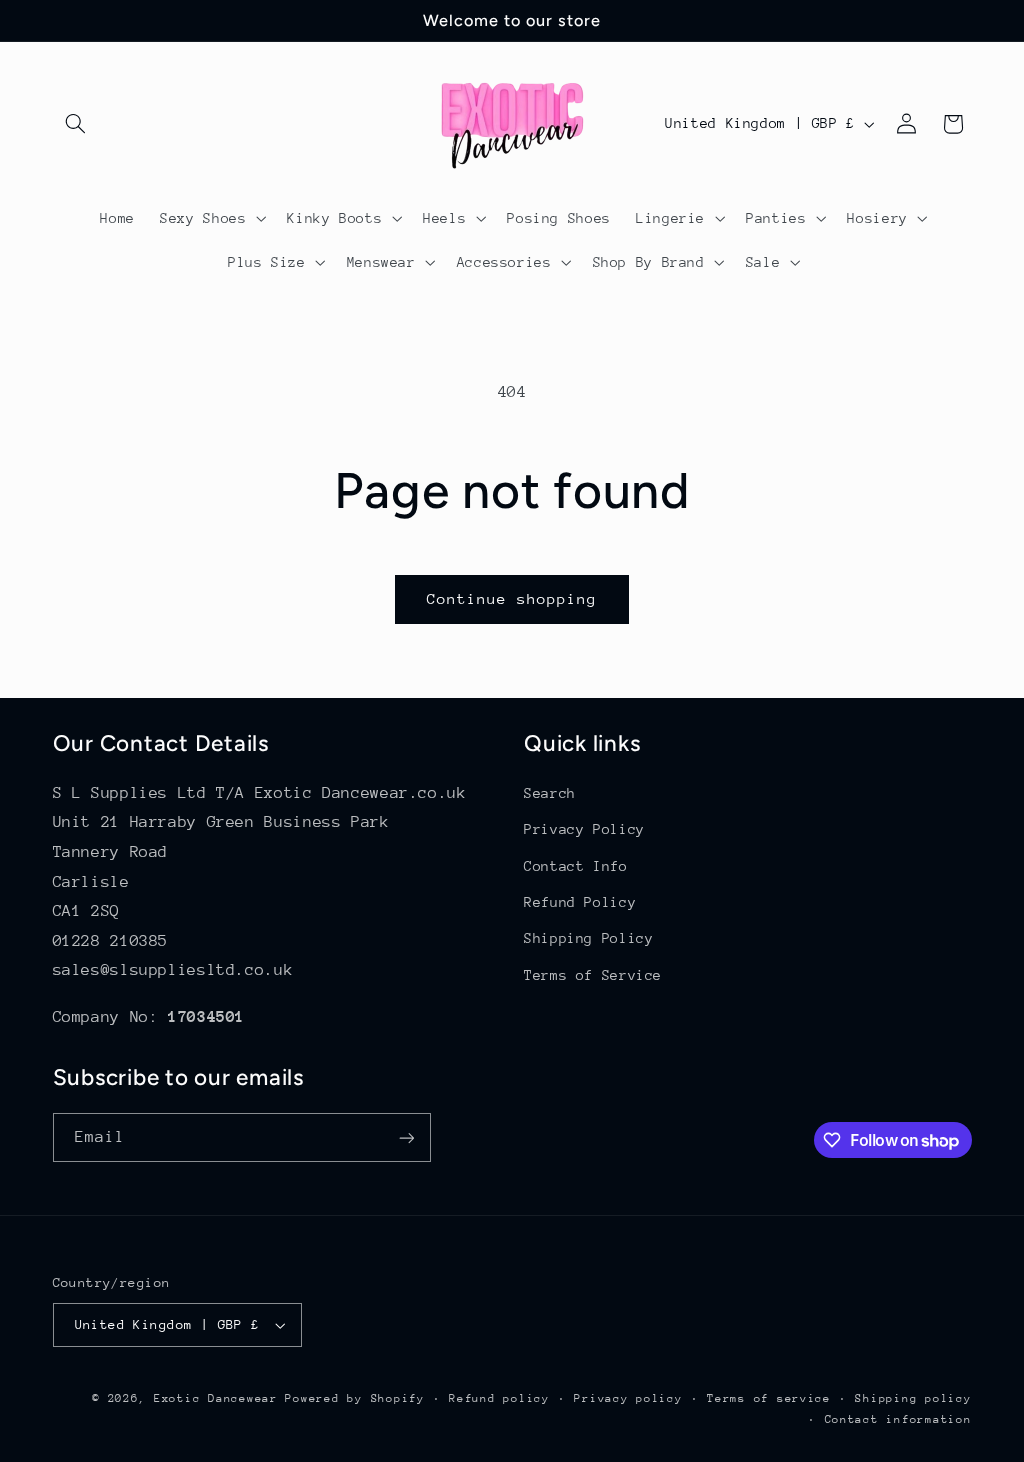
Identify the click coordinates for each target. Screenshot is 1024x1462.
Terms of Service (593, 975)
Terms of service (769, 1398)
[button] (76, 124)
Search (550, 793)
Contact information (898, 1419)
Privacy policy (628, 1398)
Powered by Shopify (354, 1398)
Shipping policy (913, 1398)
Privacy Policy (584, 829)
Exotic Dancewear (216, 1398)
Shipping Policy (588, 938)
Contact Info (576, 866)
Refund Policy (580, 902)
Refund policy (499, 1398)
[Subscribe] (406, 1137)
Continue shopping (512, 598)
